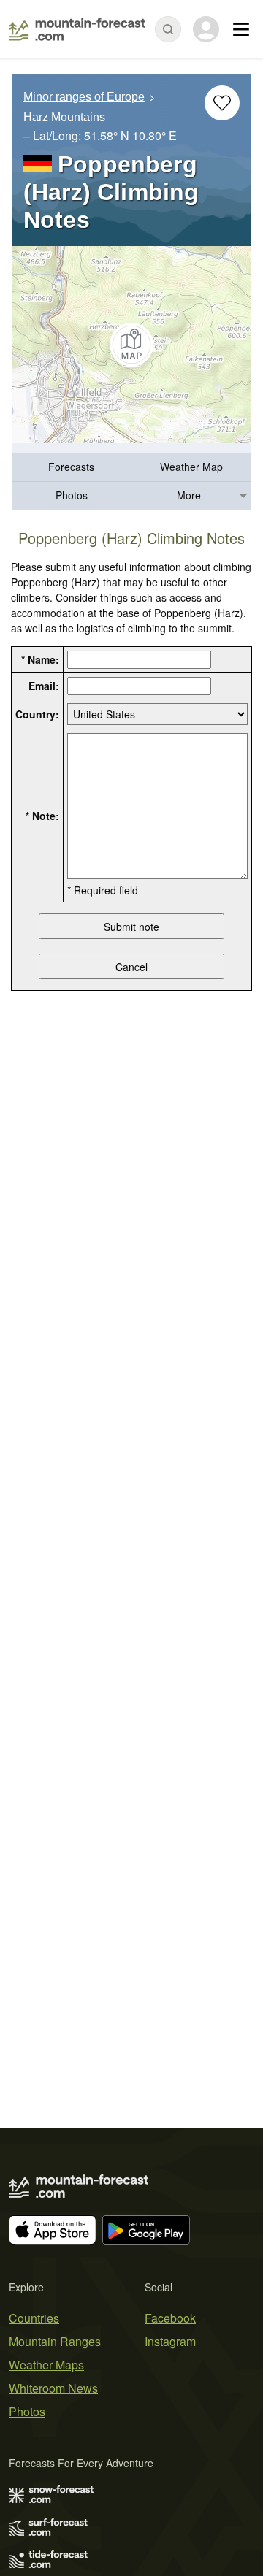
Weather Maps (46, 2365)
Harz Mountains (64, 118)
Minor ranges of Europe (84, 97)
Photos (72, 495)
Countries (34, 2318)
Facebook (170, 2318)
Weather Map (191, 467)
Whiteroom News (53, 2388)
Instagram (170, 2341)
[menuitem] (72, 468)
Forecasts (71, 467)
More (189, 495)
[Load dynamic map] (131, 345)
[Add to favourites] (222, 103)
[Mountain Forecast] (77, 29)
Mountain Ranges (55, 2341)
